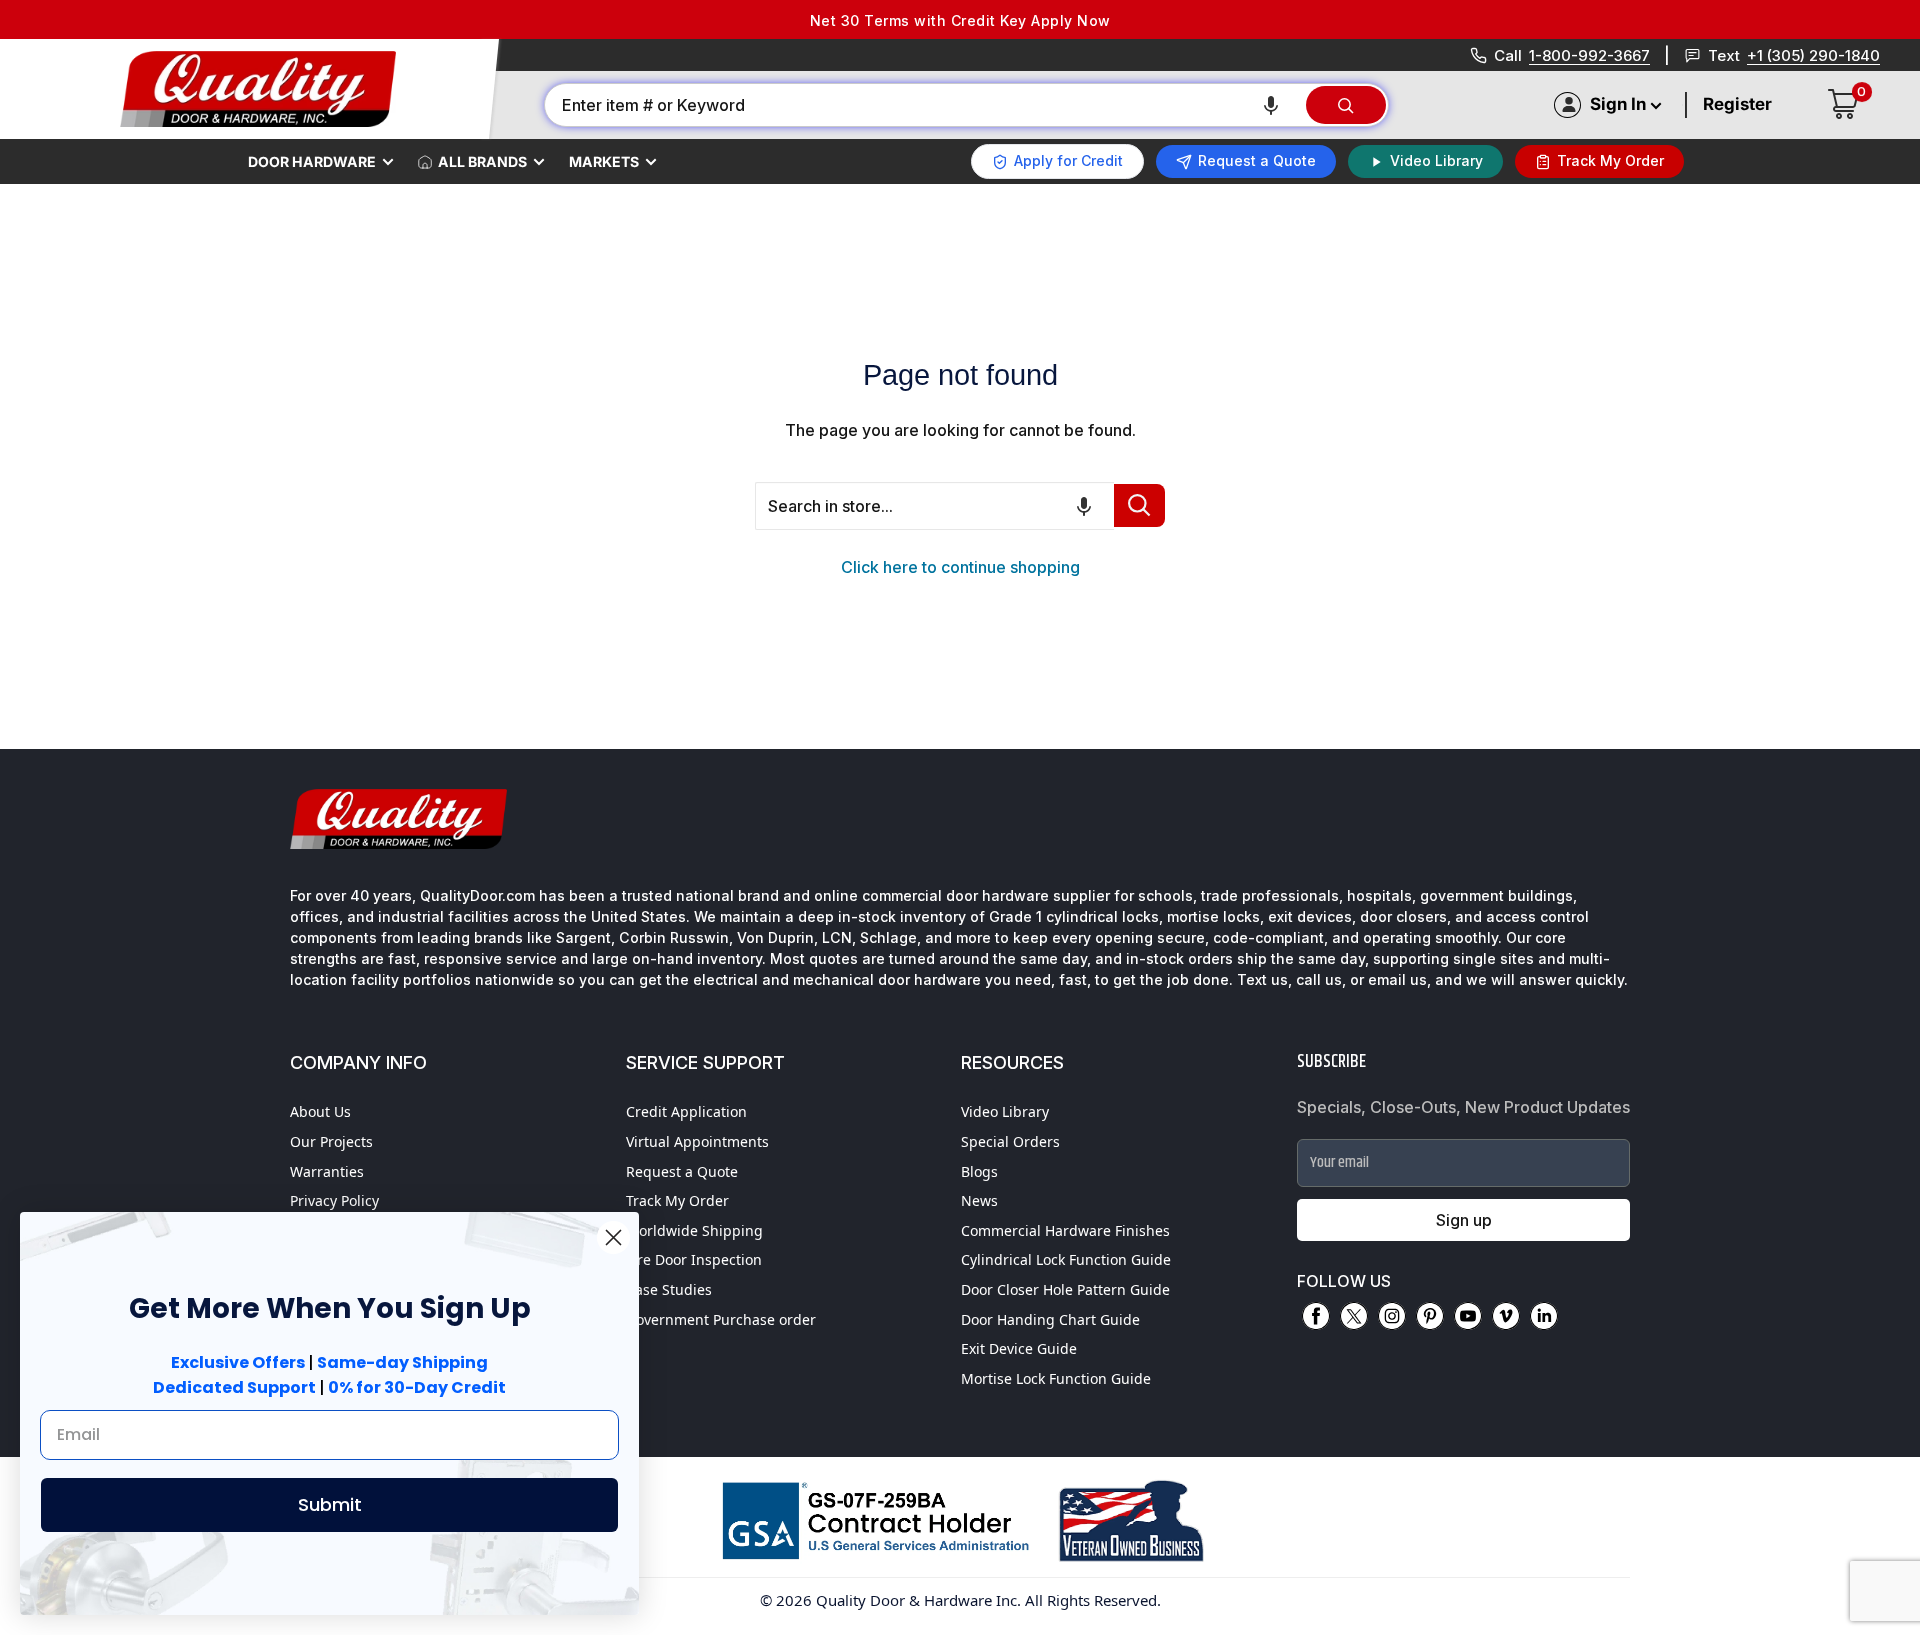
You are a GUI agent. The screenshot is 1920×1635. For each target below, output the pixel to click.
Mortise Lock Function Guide (1056, 1378)
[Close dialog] (613, 1237)
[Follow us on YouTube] (1468, 1316)
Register (1737, 104)
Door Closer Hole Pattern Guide (1065, 1289)
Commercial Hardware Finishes (1065, 1230)
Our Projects (331, 1141)
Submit (330, 1504)
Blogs (979, 1171)
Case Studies (669, 1289)
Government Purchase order (721, 1319)
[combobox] (924, 105)
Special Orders (1010, 1141)
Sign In (1618, 104)
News (979, 1200)
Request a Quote (682, 1171)
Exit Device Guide (1019, 1348)
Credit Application (686, 1111)
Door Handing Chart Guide (1050, 1319)
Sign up (1464, 1220)
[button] (1271, 105)
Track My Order (677, 1200)
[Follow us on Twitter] (1354, 1316)
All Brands (482, 161)
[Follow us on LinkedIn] (1544, 1316)
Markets (604, 161)
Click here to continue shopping (960, 567)
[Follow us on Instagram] (1392, 1316)
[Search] (1346, 105)
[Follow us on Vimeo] (1506, 1316)
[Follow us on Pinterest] (1430, 1316)
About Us (320, 1111)
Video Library (1005, 1111)
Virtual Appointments (697, 1141)
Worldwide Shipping (694, 1230)
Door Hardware (312, 161)
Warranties (327, 1171)
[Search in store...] (1139, 505)
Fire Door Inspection (694, 1259)
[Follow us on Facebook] (1316, 1316)
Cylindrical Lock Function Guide (1066, 1259)
